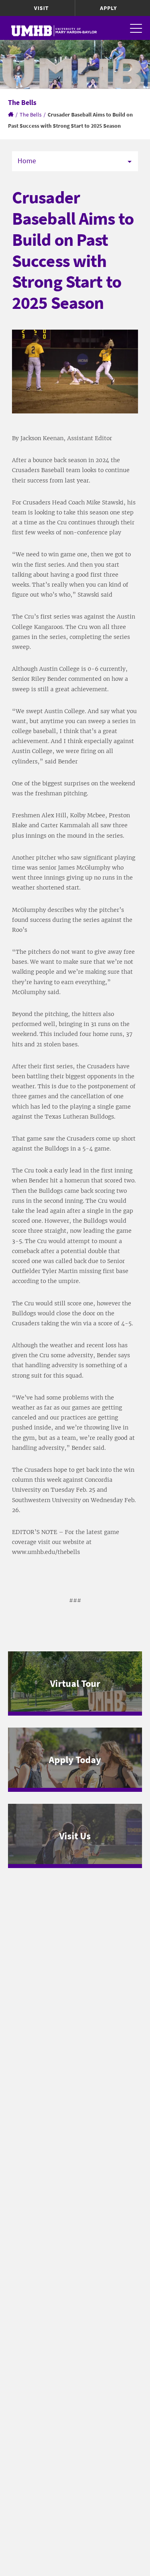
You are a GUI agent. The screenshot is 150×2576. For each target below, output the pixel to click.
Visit (41, 8)
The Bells (31, 115)
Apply (108, 8)
